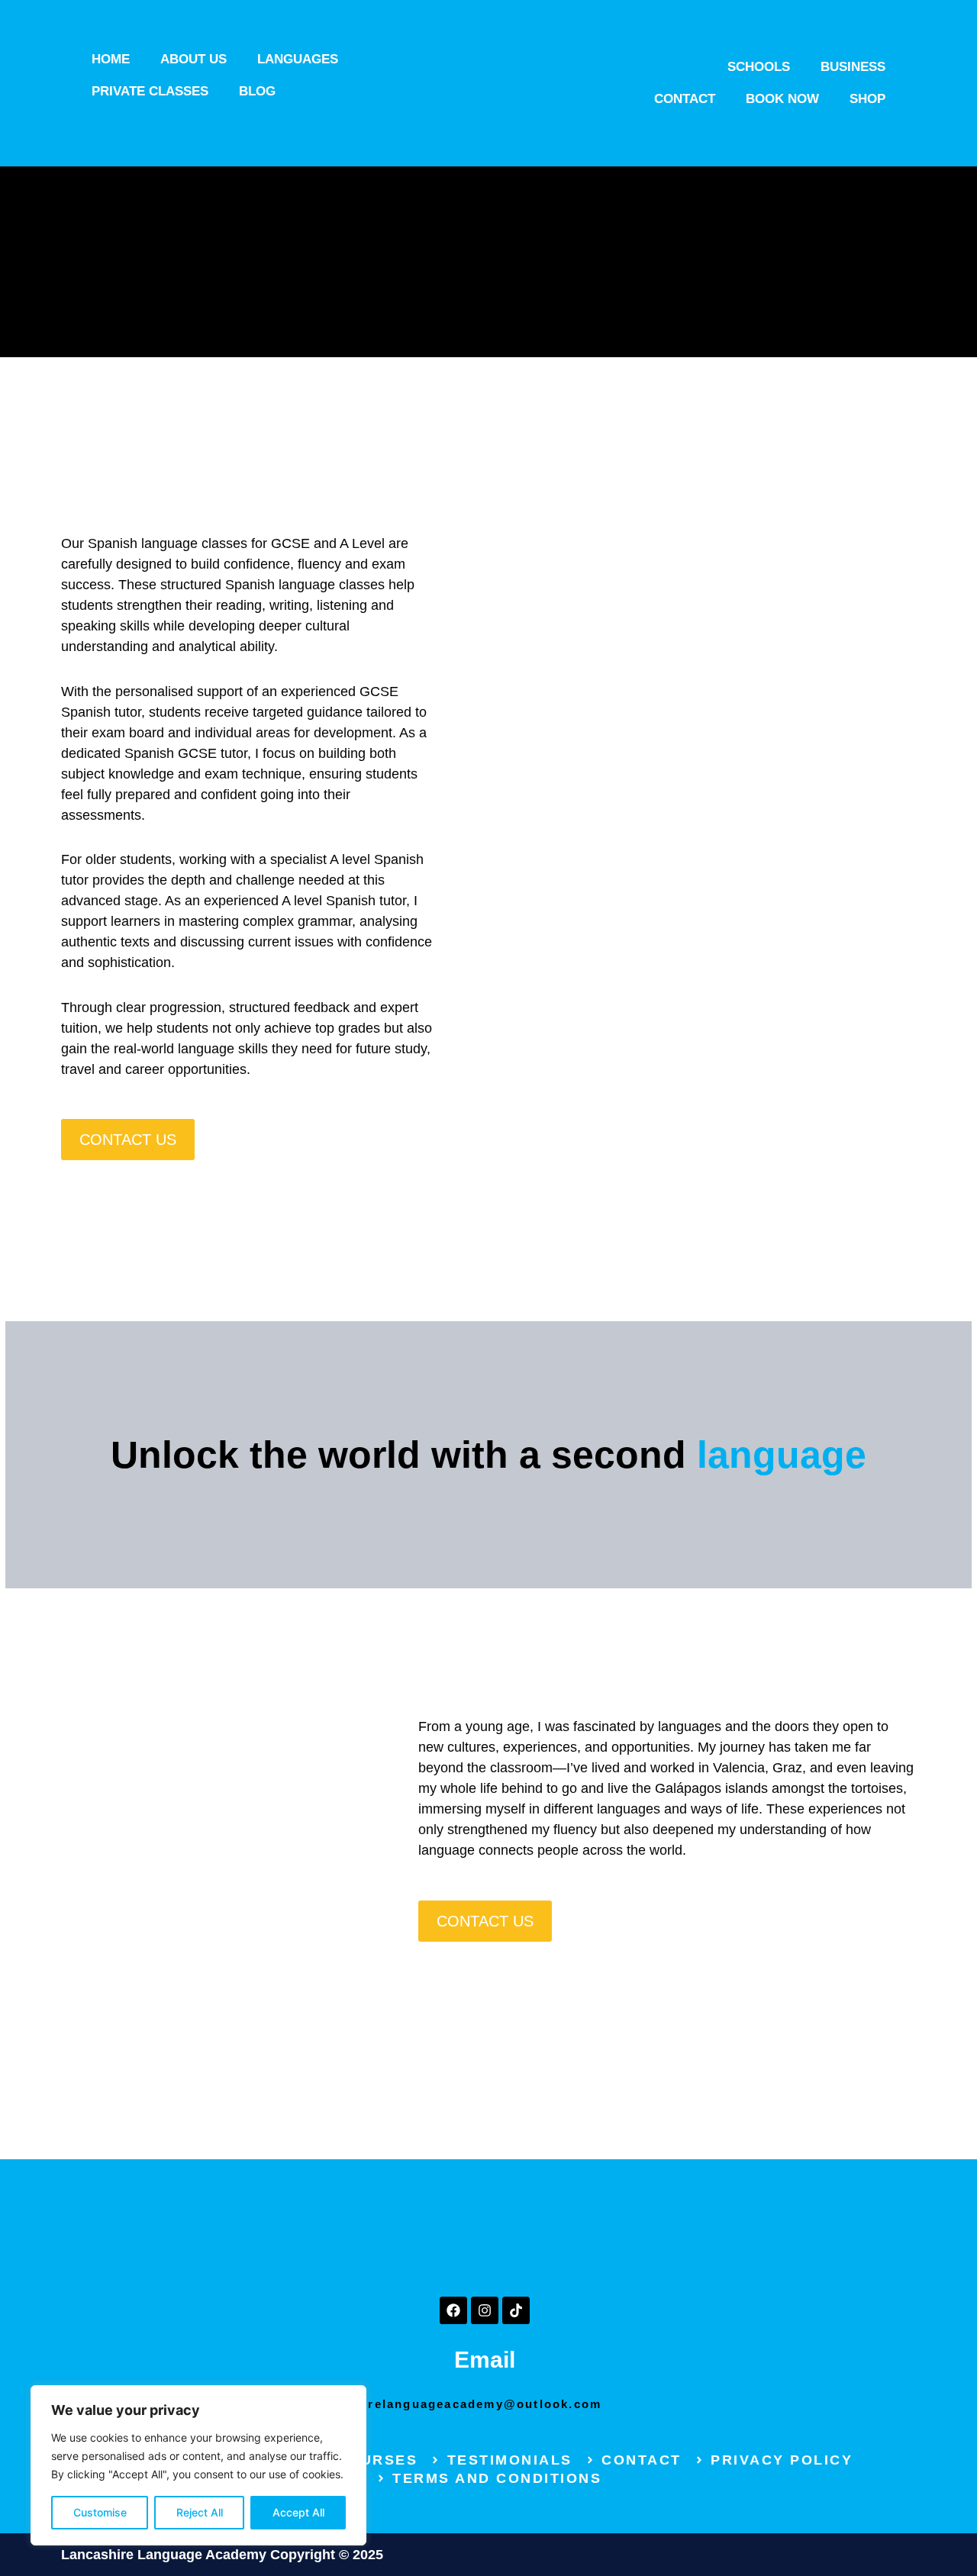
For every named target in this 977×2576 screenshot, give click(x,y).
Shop (867, 99)
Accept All (298, 2512)
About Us (193, 59)
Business (853, 67)
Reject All (200, 2512)
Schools (759, 67)
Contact (685, 99)
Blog (257, 91)
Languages (298, 59)
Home (111, 59)
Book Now (782, 99)
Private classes (150, 91)
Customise (100, 2512)
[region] (198, 2465)
